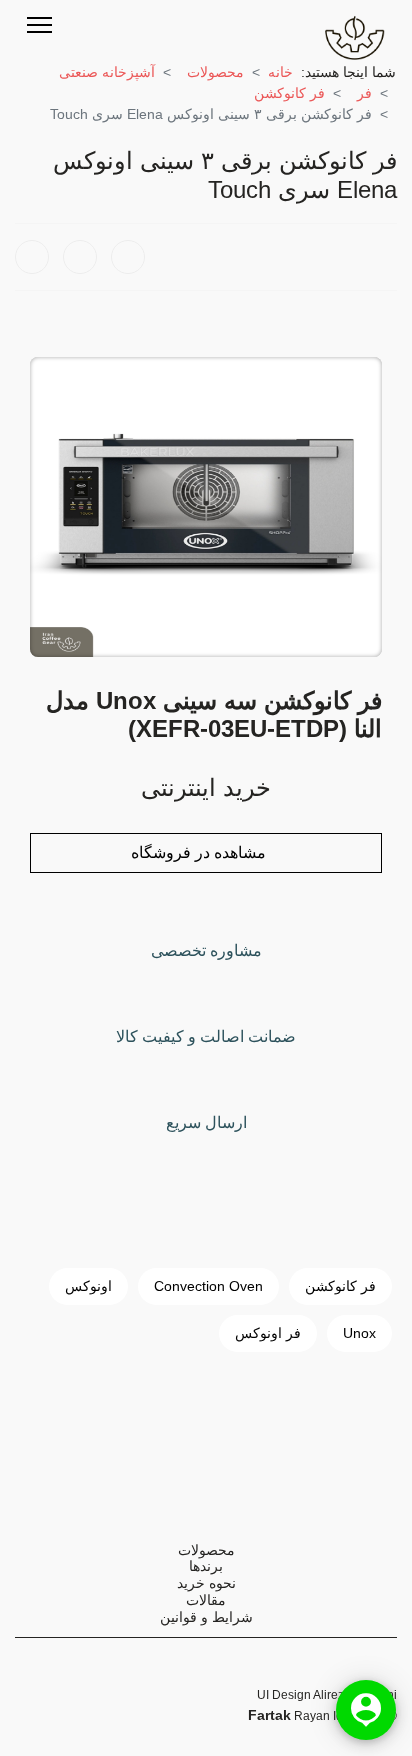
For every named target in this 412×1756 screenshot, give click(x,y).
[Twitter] (90, 24)
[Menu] (39, 25)
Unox (359, 1333)
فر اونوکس (268, 1333)
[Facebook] (32, 257)
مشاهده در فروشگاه (200, 852)
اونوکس (88, 1286)
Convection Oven (208, 1286)
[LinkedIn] (128, 257)
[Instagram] (142, 24)
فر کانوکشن (340, 1286)
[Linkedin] (116, 24)
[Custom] (168, 24)
